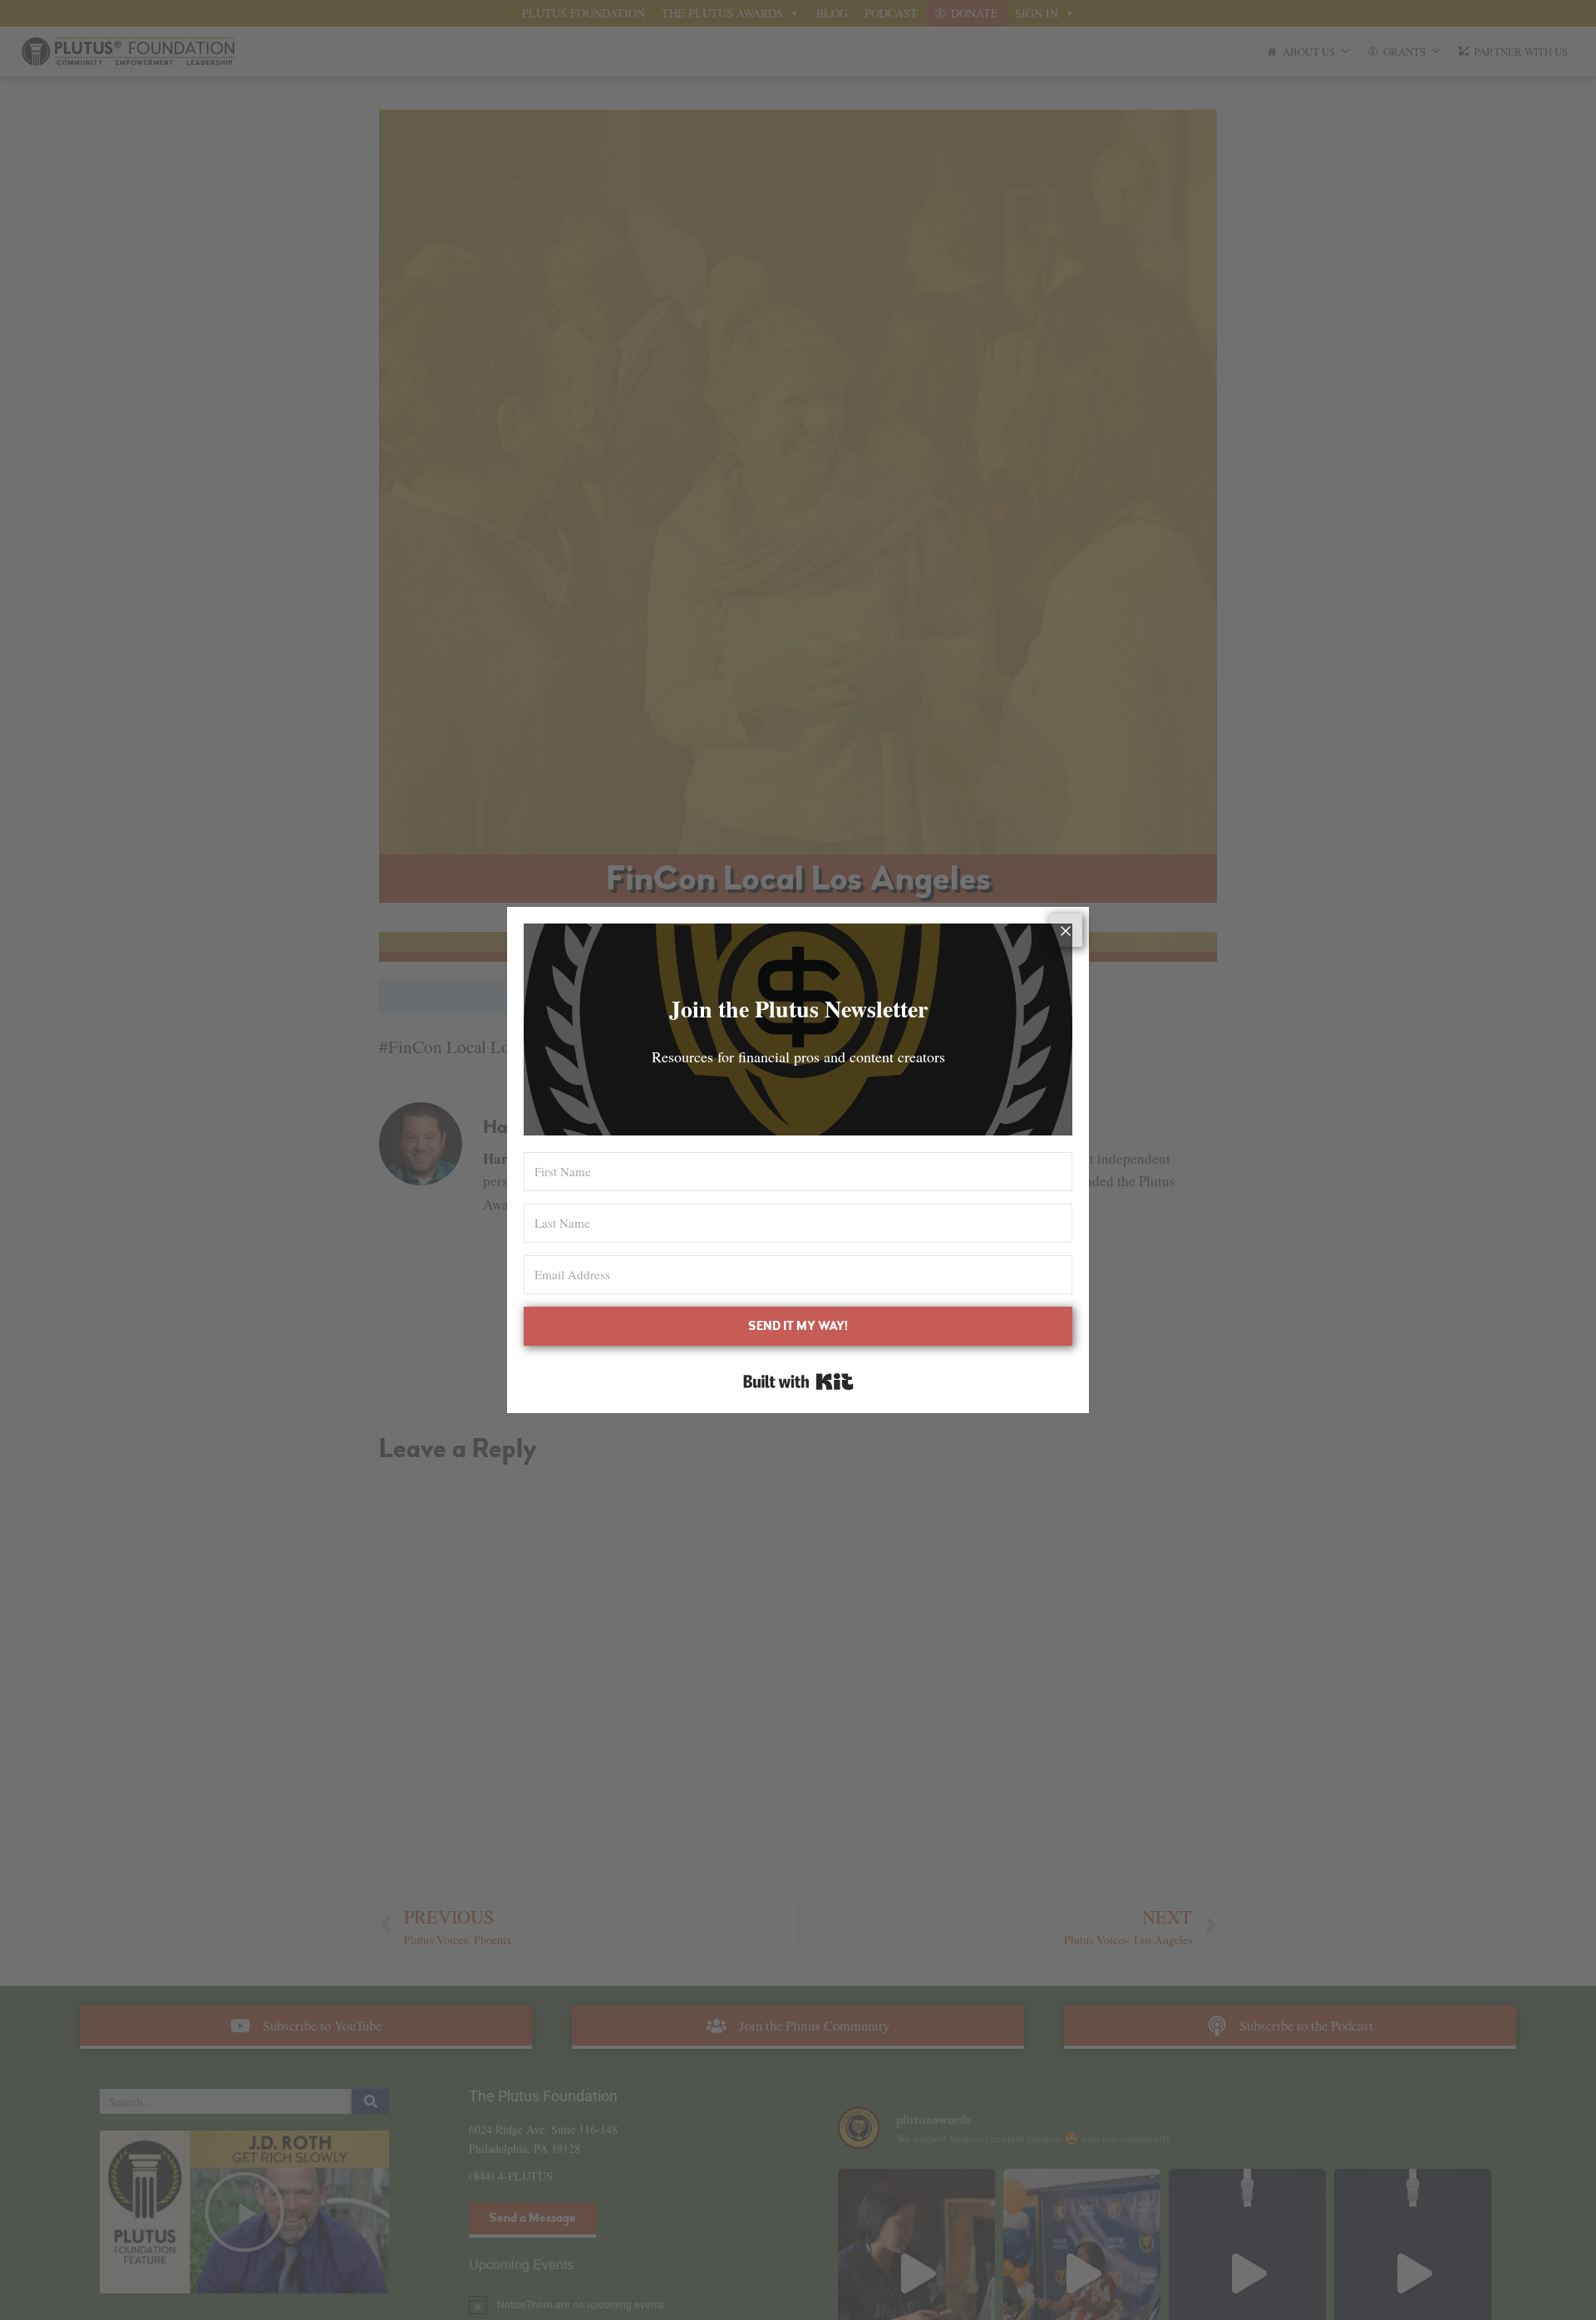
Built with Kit (798, 1382)
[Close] (1066, 930)
